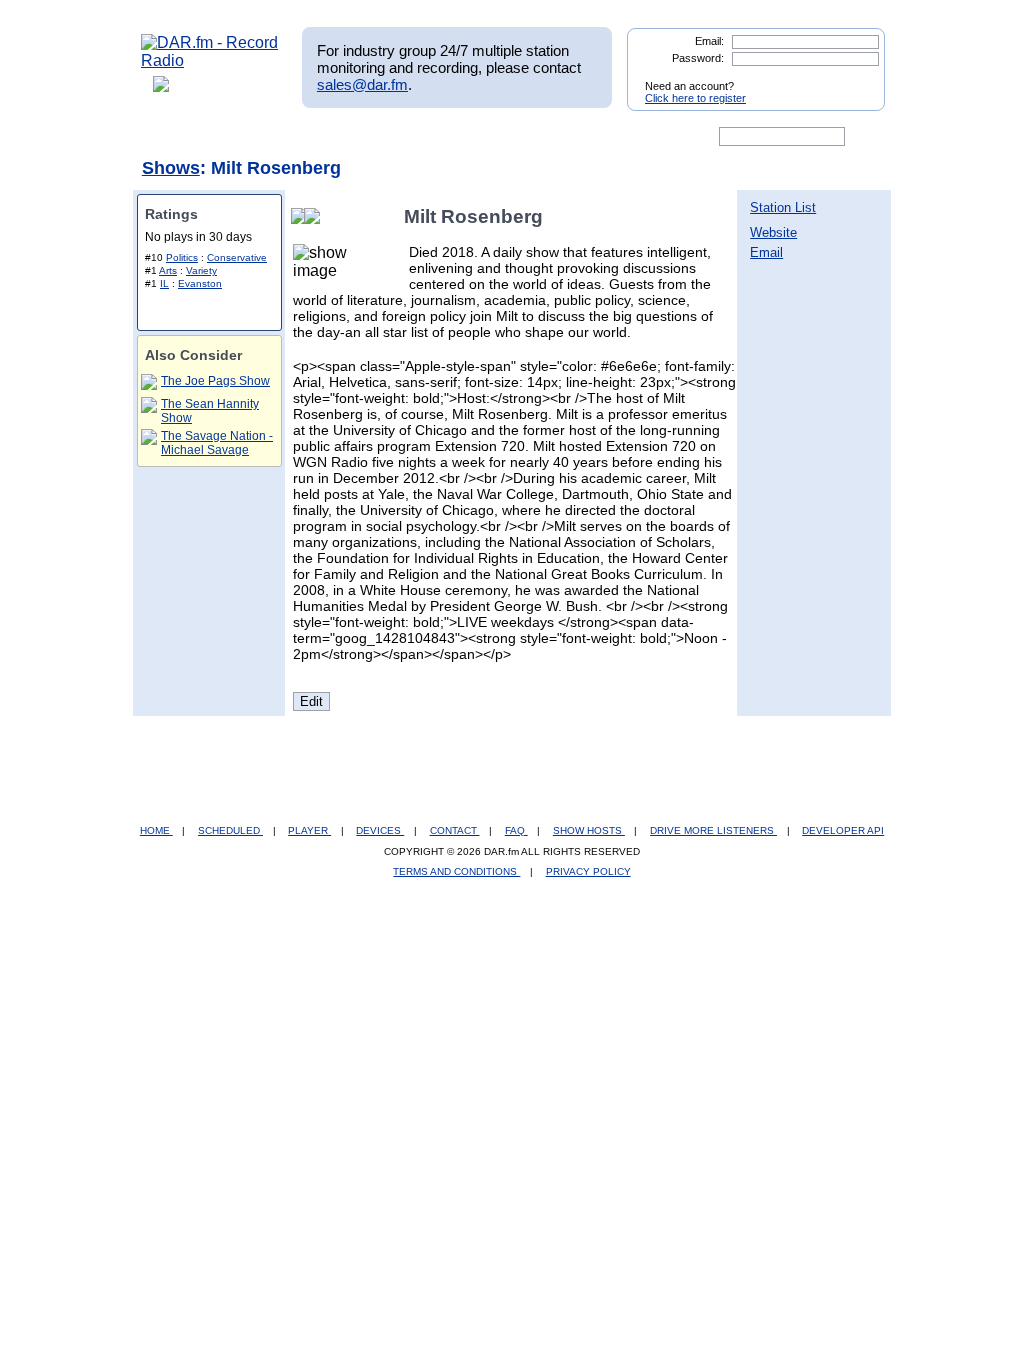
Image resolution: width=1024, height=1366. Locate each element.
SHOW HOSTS (589, 830)
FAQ (516, 830)
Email (766, 252)
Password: (698, 58)
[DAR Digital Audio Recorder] (175, 137)
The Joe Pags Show (215, 381)
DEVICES (380, 830)
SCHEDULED (230, 830)
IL (164, 283)
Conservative (237, 257)
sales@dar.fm (362, 84)
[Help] (453, 137)
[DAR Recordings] (273, 137)
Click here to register (695, 98)
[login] (854, 78)
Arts (168, 270)
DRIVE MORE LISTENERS (713, 830)
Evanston (200, 283)
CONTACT (455, 830)
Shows (171, 168)
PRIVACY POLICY (588, 871)
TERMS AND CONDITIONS (456, 871)
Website (773, 232)
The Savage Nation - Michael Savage (217, 443)
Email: (709, 41)
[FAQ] (529, 137)
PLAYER (309, 830)
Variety (201, 270)
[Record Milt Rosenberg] (316, 216)
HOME (156, 830)
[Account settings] (608, 137)
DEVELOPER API (843, 830)
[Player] (370, 137)
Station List (783, 207)
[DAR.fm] (210, 60)
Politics (182, 257)
